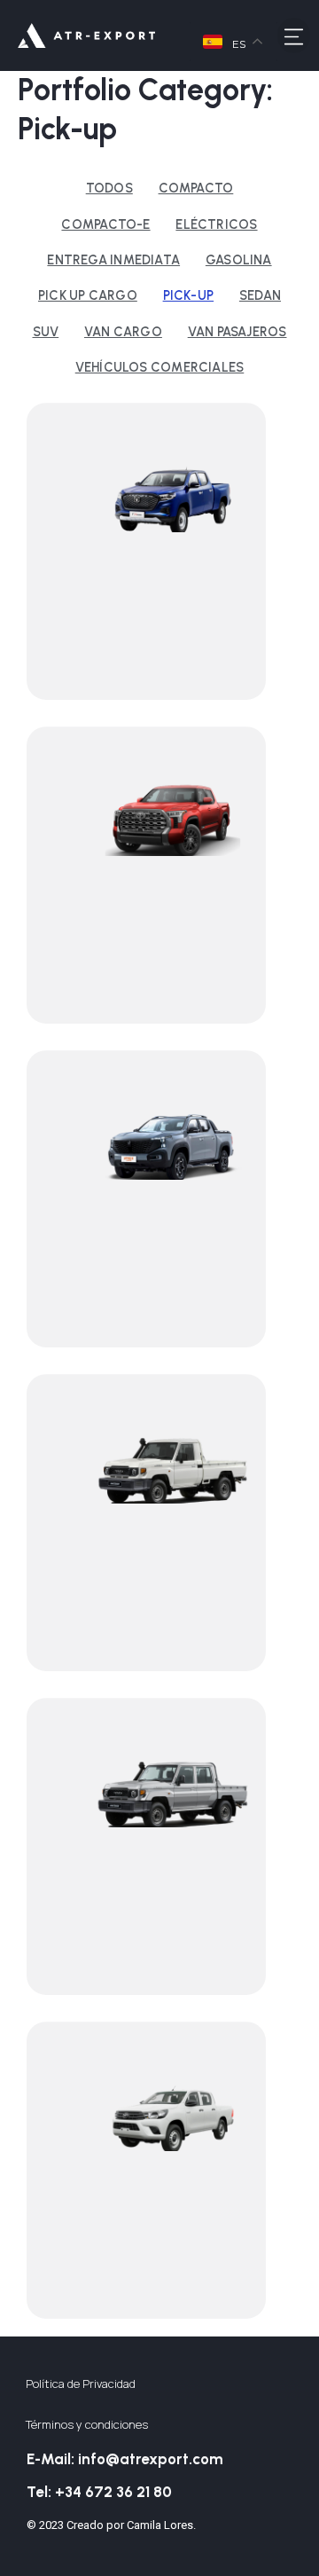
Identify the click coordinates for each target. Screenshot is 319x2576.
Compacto (196, 188)
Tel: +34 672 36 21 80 (99, 2492)
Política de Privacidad (81, 2384)
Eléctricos (216, 224)
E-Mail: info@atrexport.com (125, 2459)
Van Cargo (123, 332)
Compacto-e (105, 224)
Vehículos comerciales (160, 367)
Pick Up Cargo (88, 295)
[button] (294, 35)
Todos (109, 188)
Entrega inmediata (113, 260)
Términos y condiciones (87, 2424)
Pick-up (189, 295)
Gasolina (239, 260)
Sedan (260, 295)
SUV (46, 332)
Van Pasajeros (237, 332)
